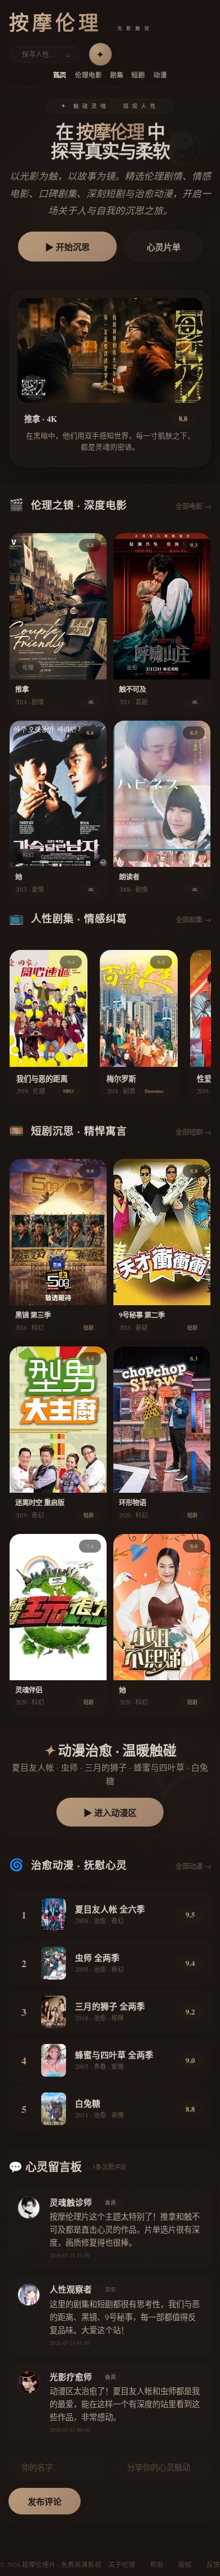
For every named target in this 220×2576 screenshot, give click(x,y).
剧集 (117, 75)
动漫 (160, 75)
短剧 (138, 75)
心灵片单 (164, 247)
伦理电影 (89, 75)
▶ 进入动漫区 (110, 1812)
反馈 (213, 2564)
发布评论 (45, 2501)
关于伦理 (122, 2564)
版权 (185, 2564)
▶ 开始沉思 (67, 247)
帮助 (157, 2564)
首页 (60, 75)
